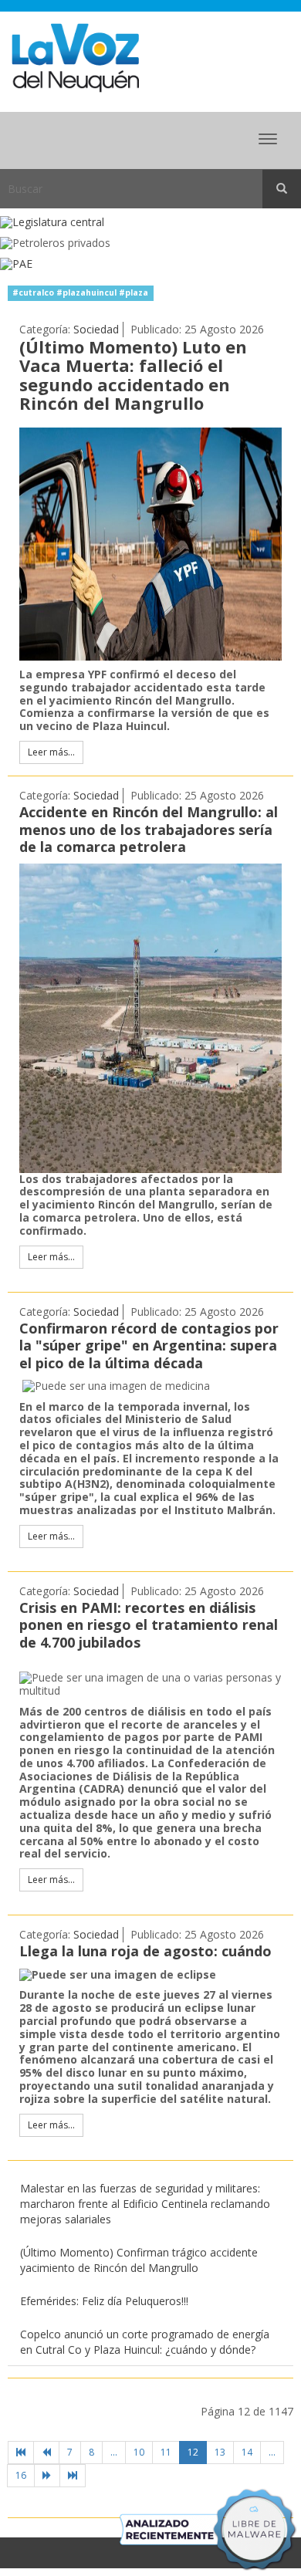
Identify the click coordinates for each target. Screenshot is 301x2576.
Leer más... (51, 752)
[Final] (73, 2476)
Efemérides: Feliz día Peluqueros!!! (104, 2301)
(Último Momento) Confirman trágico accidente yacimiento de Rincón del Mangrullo (139, 2260)
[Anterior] (46, 2453)
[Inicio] (21, 2453)
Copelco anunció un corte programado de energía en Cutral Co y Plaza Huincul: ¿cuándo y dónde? (145, 2342)
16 (21, 2475)
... (114, 2452)
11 (166, 2452)
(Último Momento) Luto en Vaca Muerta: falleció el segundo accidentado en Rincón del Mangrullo (133, 375)
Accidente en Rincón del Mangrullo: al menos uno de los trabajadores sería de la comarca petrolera (149, 829)
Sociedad (96, 329)
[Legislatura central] (150, 223)
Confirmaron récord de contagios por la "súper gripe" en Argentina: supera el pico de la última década (149, 1345)
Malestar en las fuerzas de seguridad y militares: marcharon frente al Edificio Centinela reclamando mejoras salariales (145, 2204)
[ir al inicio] (75, 57)
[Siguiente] (47, 2476)
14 (247, 2452)
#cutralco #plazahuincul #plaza (80, 292)
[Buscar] (282, 189)
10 (139, 2452)
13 (220, 2452)
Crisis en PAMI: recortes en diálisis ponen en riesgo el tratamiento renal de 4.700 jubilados (149, 1625)
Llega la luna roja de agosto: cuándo (145, 1951)
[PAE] (150, 264)
